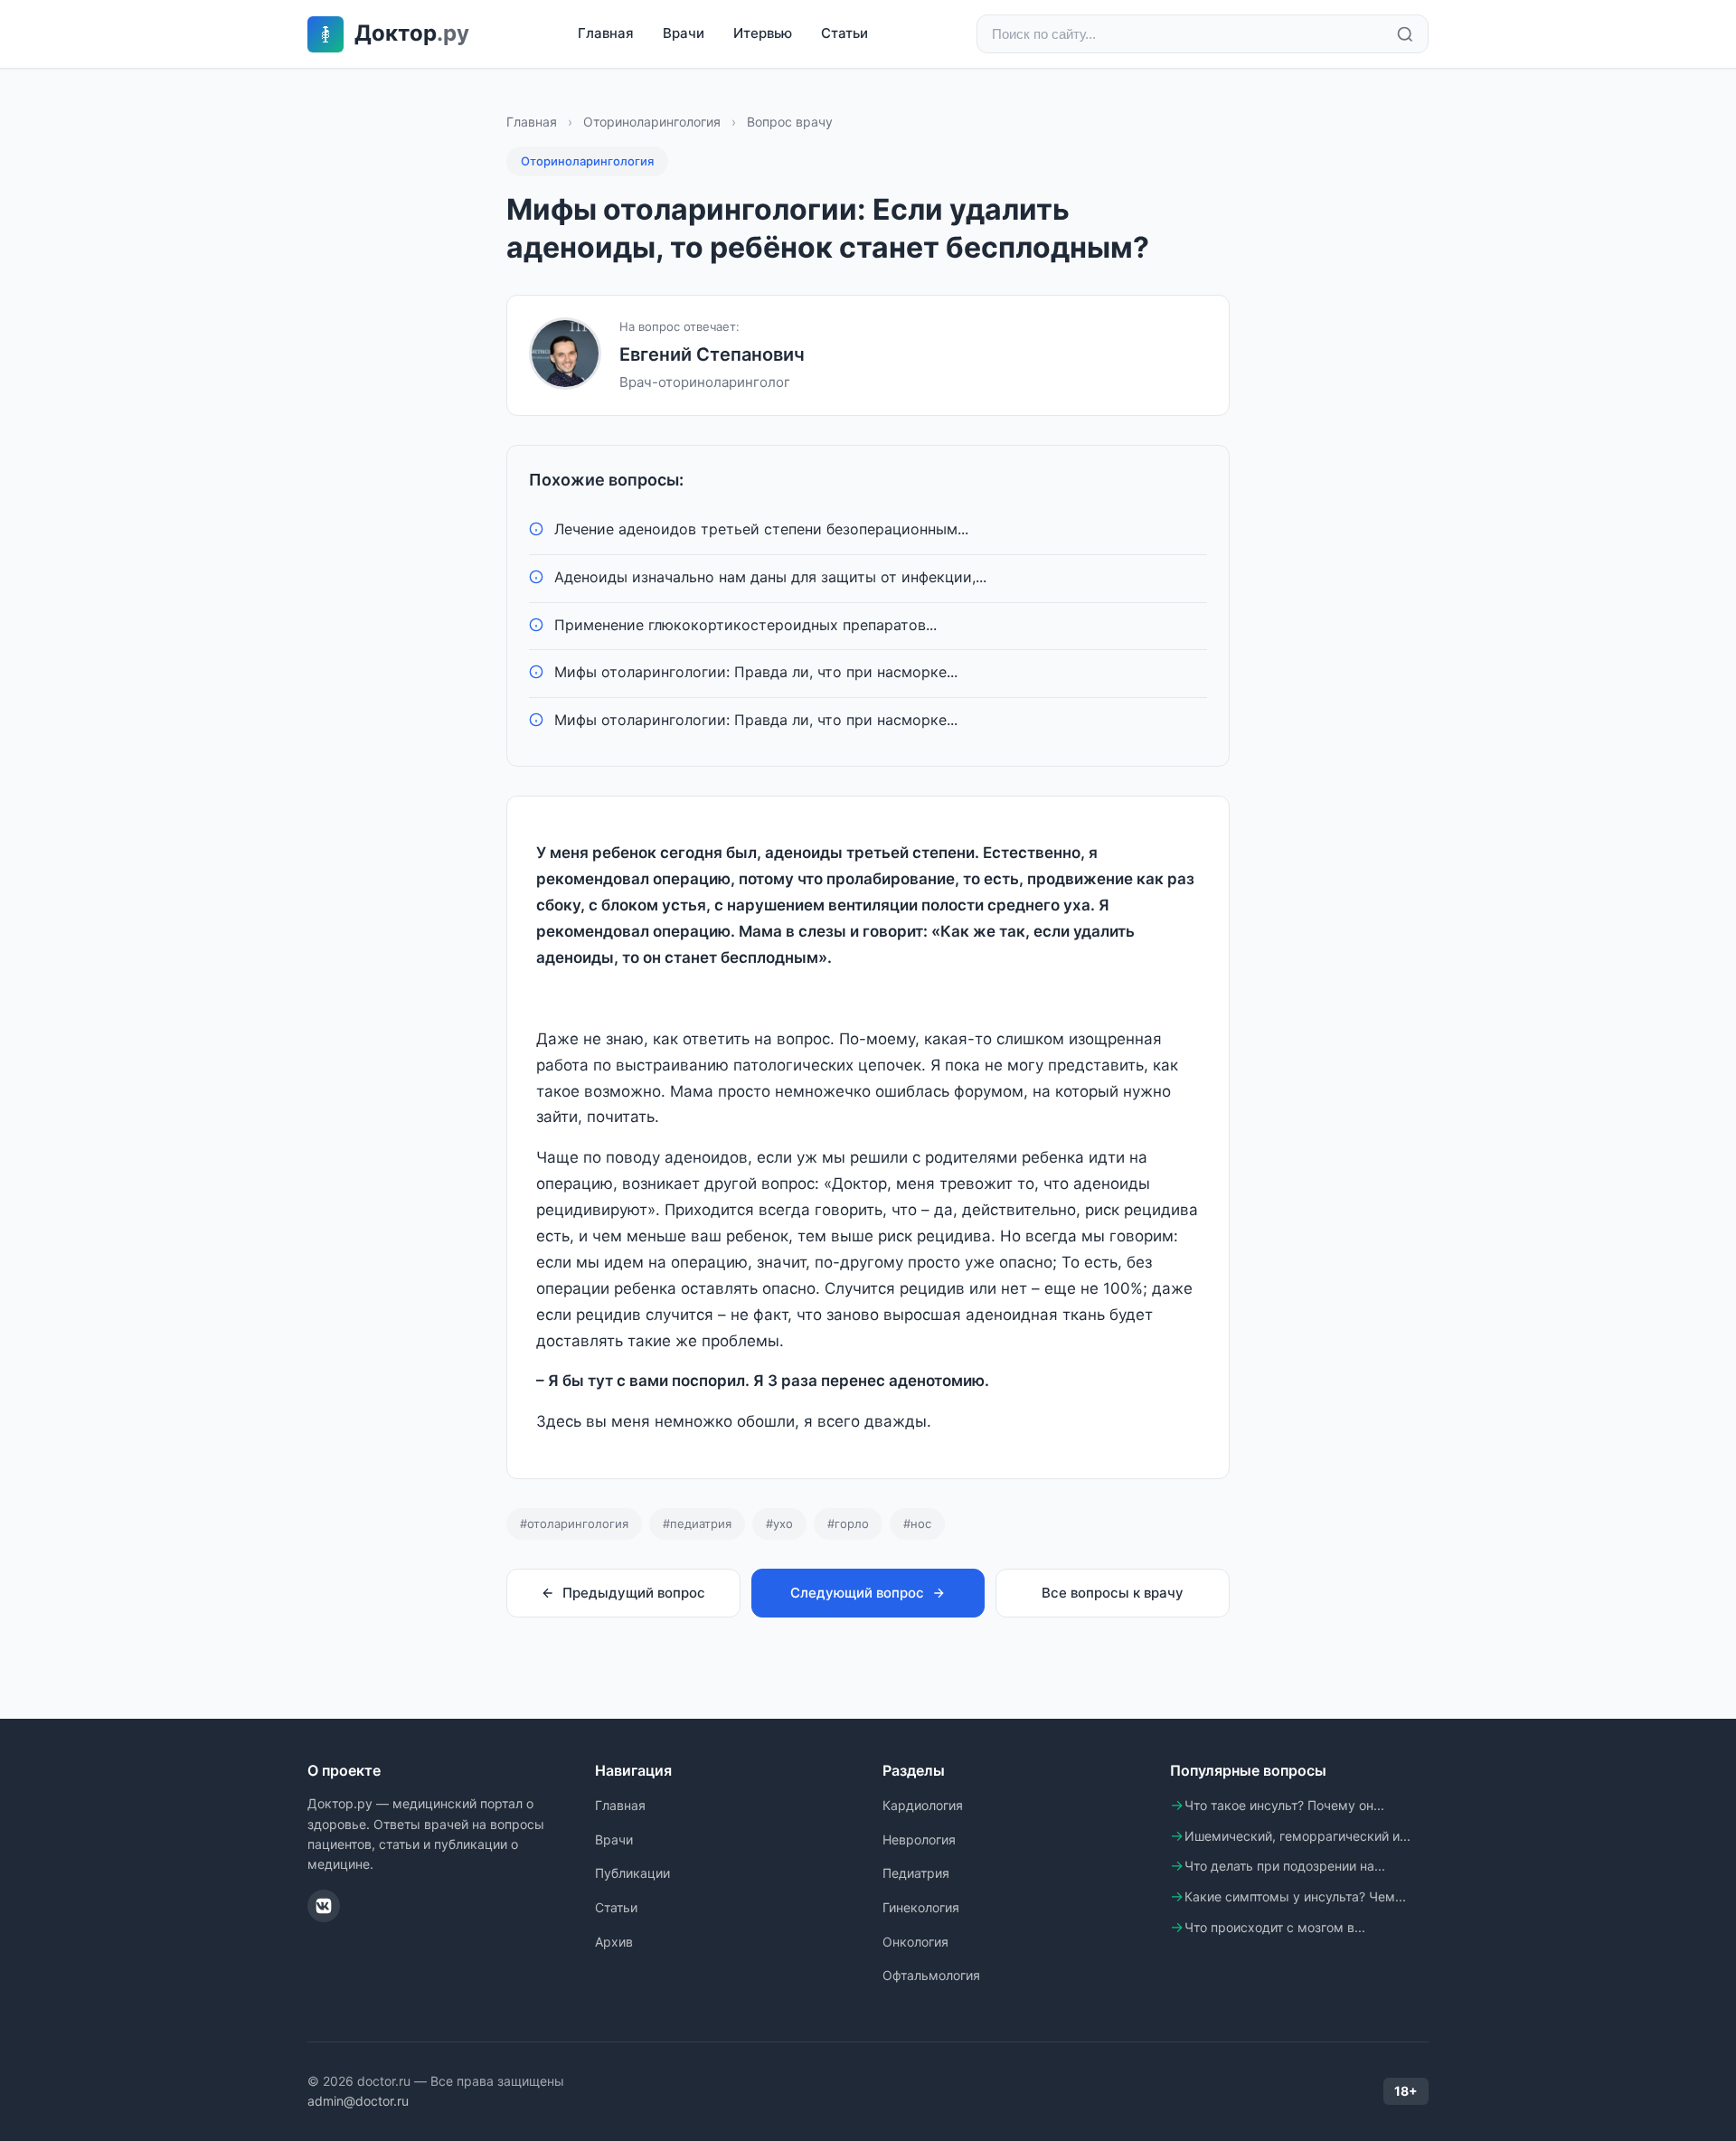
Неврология (919, 1839)
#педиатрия (697, 1523)
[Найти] (1405, 34)
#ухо (779, 1523)
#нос (917, 1523)
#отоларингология (574, 1523)
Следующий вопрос (857, 1593)
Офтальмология (931, 1975)
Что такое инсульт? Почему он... (1284, 1805)
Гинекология (921, 1907)
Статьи (844, 33)
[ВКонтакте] (324, 1906)
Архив (614, 1942)
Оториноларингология (652, 122)
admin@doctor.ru (358, 2101)
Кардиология (923, 1805)
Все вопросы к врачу (1113, 1593)
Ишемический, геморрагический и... (1297, 1836)
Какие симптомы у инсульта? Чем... (1295, 1896)
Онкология (915, 1942)
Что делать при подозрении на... (1285, 1866)
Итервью (763, 33)
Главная (606, 33)
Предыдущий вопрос (634, 1593)
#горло (848, 1523)
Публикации (632, 1873)
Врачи (684, 33)
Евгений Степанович (712, 354)
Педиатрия (916, 1873)
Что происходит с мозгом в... (1275, 1927)
